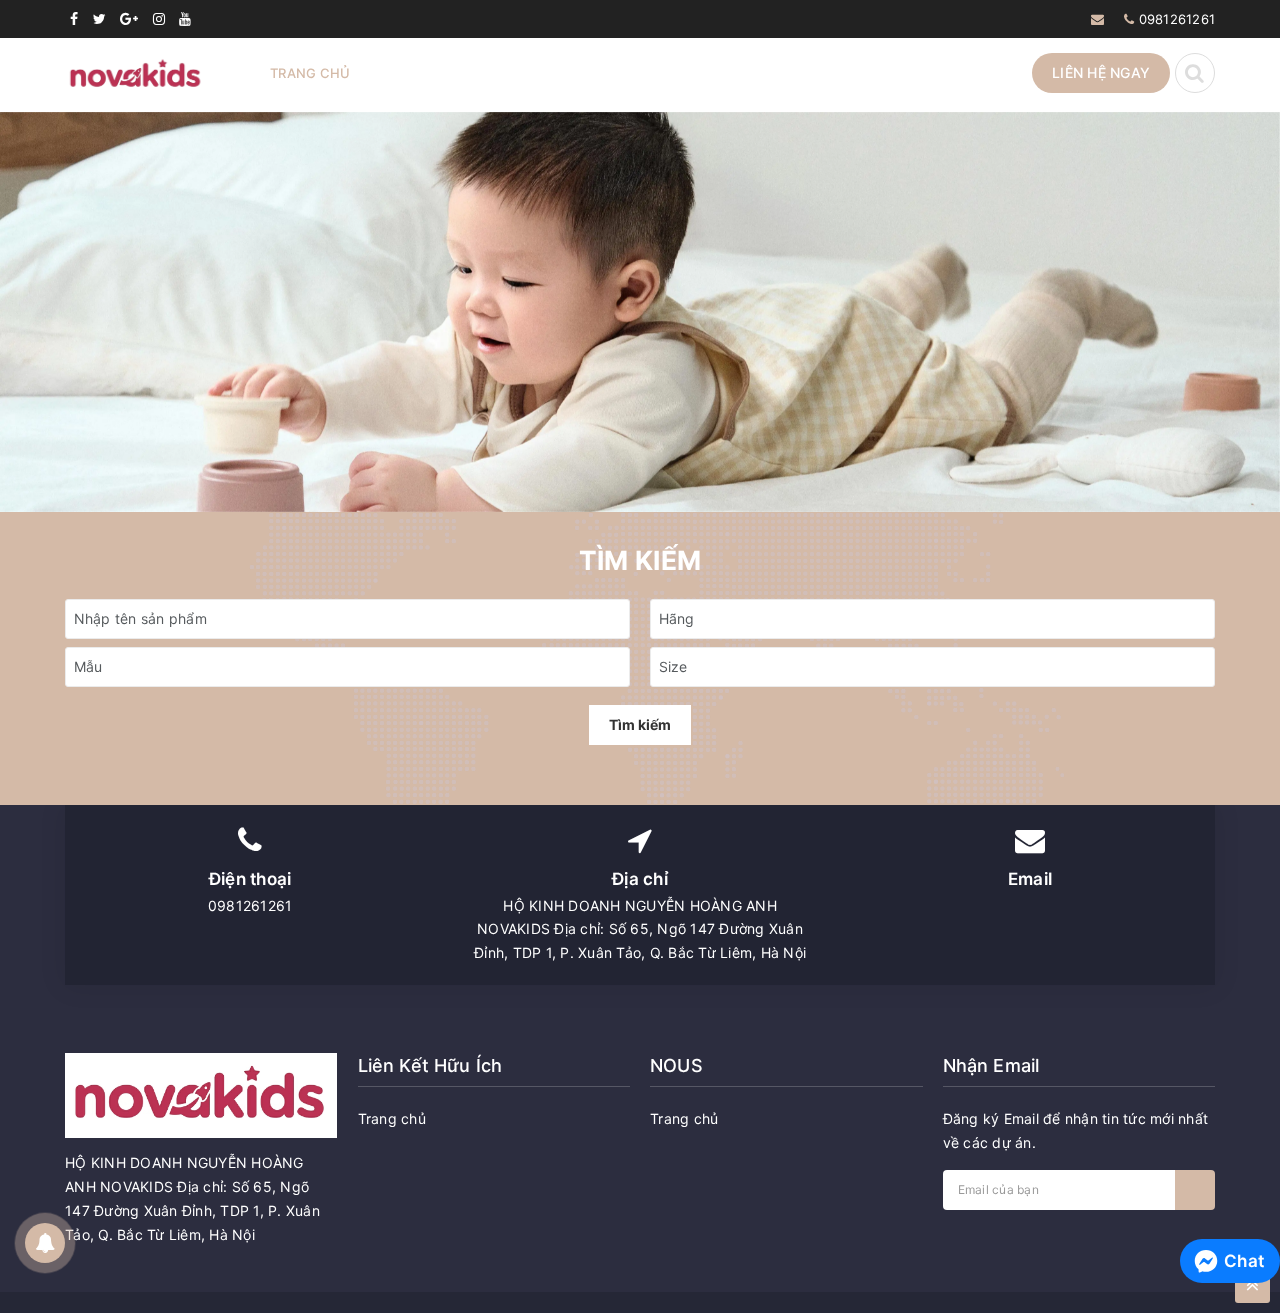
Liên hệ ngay (1101, 72)
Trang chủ (310, 73)
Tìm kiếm (640, 724)
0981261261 (1177, 19)
